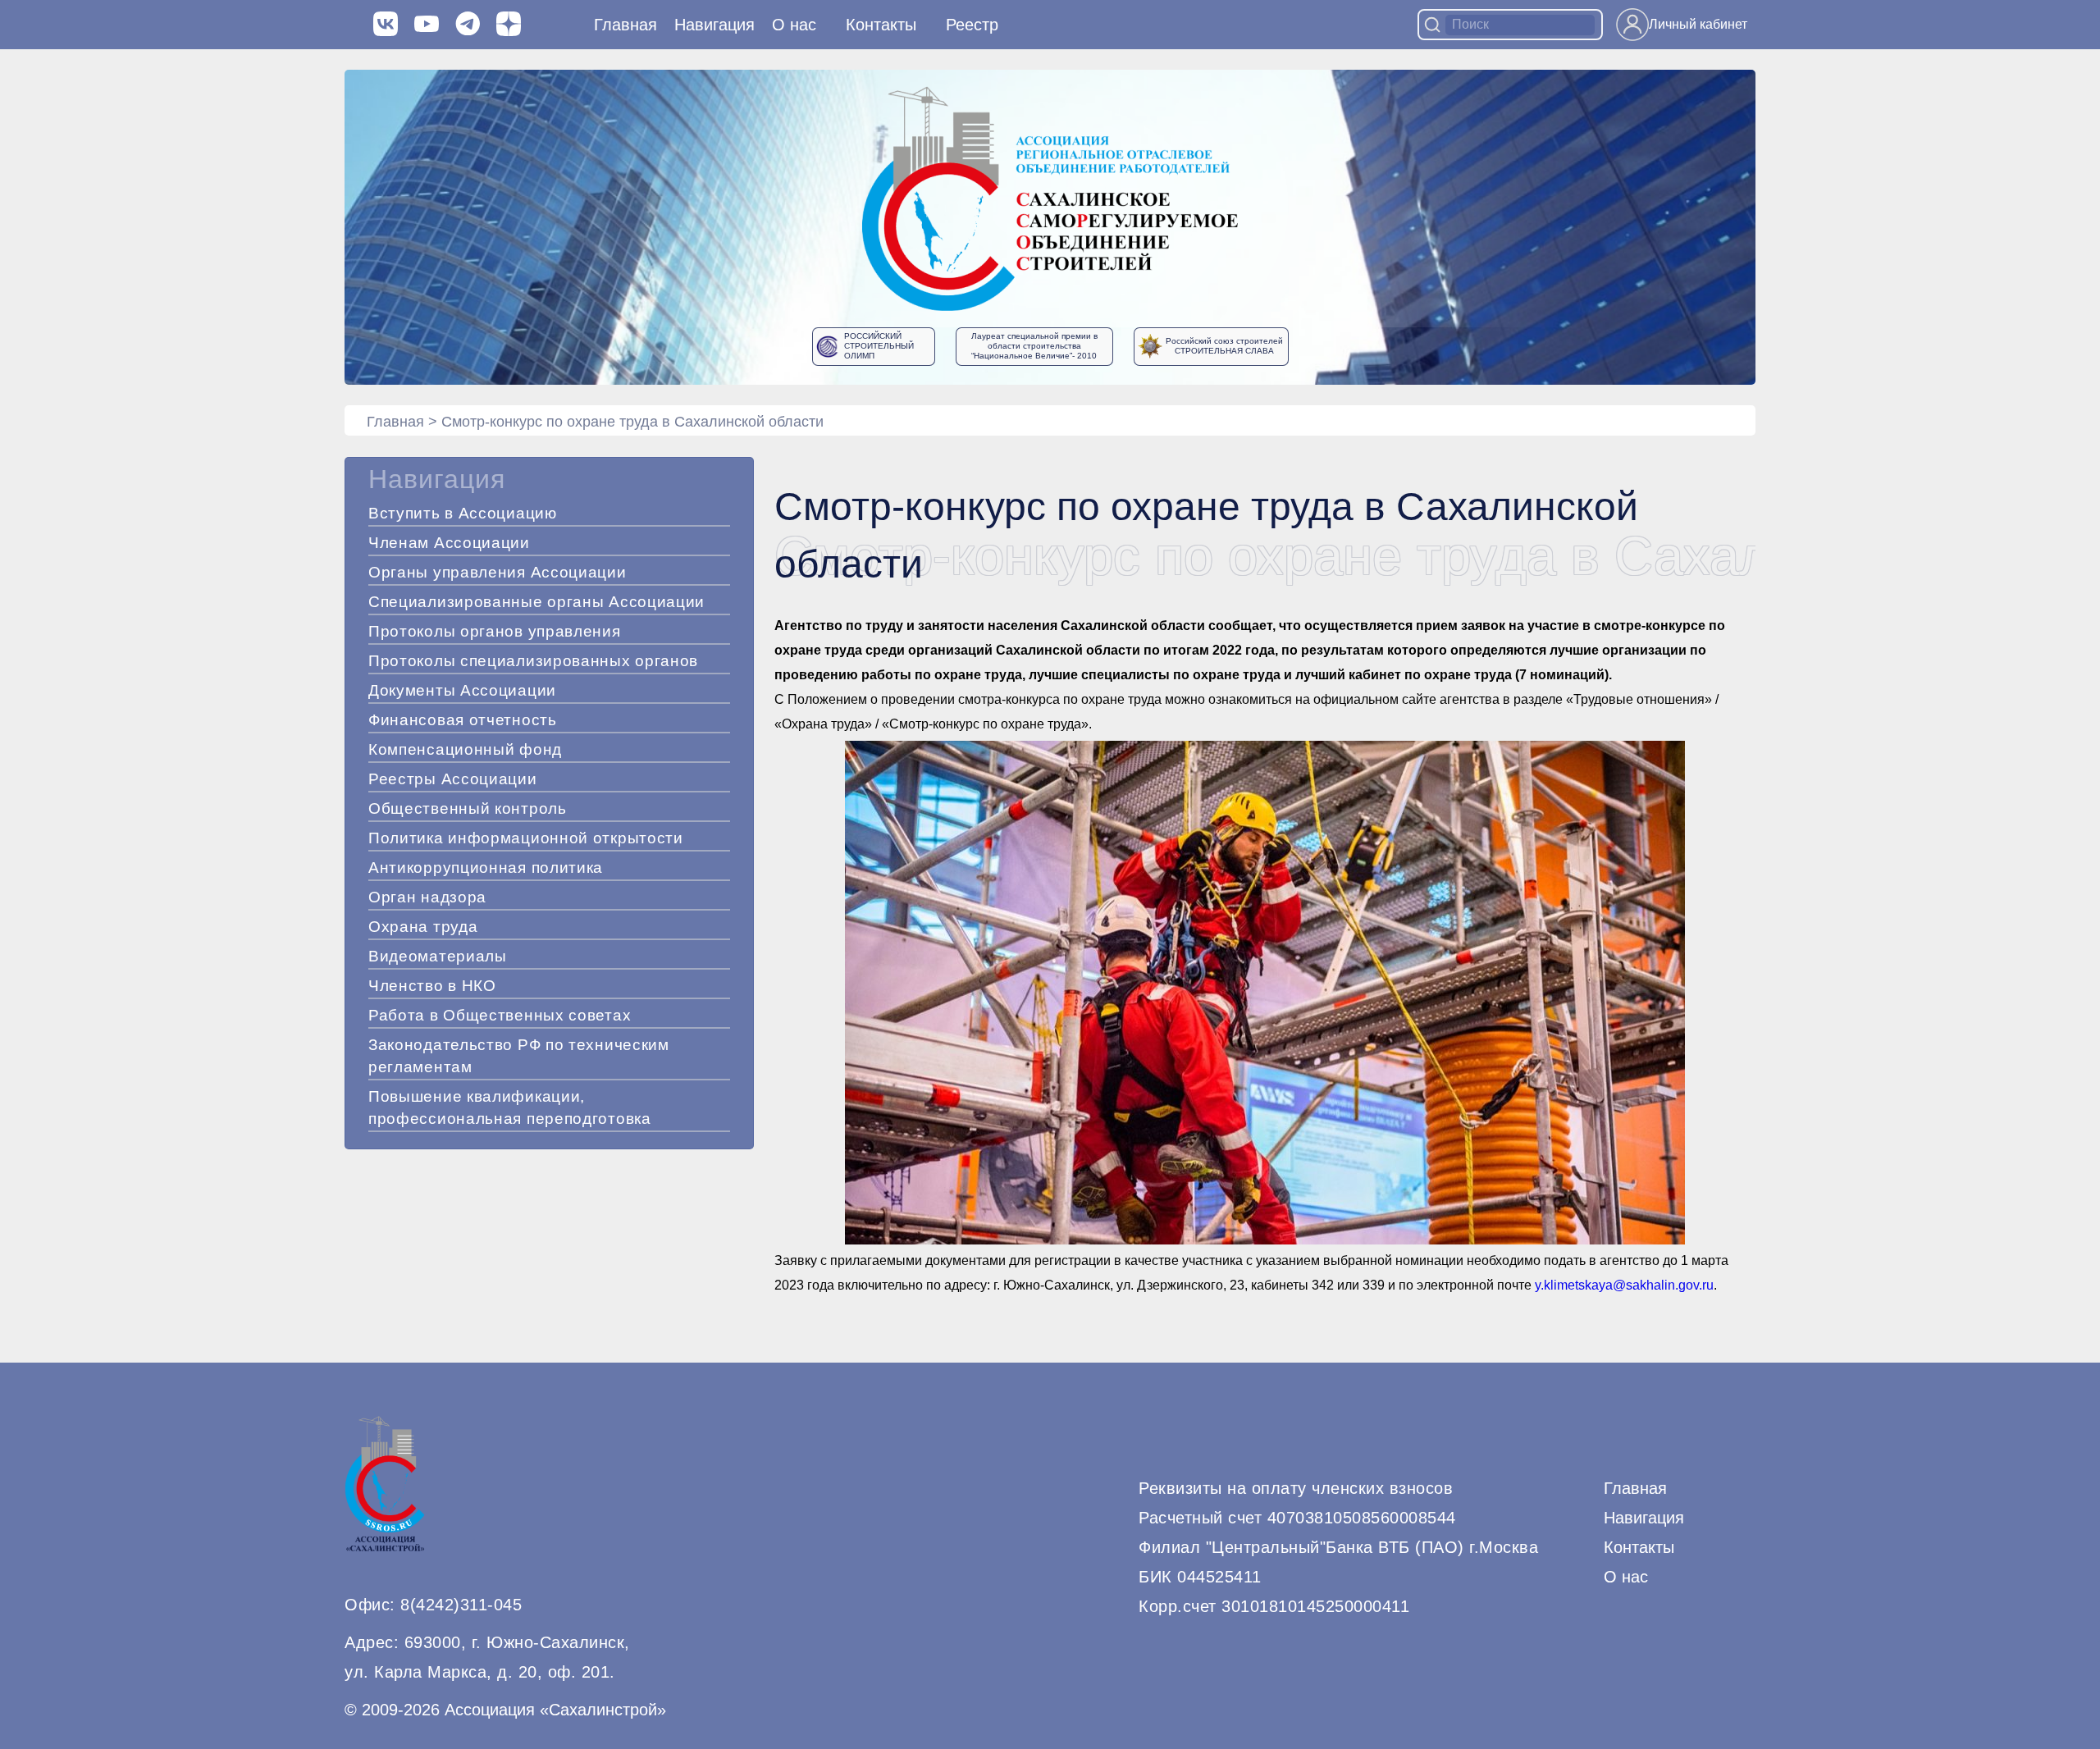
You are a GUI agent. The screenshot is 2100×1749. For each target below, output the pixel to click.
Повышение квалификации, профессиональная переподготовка (510, 1107)
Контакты (881, 25)
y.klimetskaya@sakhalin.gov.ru (1624, 1285)
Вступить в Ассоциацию (463, 513)
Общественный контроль (468, 808)
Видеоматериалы (438, 956)
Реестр (972, 25)
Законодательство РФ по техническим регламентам (519, 1056)
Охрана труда (423, 927)
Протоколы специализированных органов (533, 661)
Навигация (1644, 1518)
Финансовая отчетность (463, 720)
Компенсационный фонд (465, 749)
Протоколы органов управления (495, 631)
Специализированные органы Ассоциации (536, 602)
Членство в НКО (432, 986)
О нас (794, 25)
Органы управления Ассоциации (498, 572)
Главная (625, 25)
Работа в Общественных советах (500, 1015)
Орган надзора (427, 897)
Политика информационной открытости (526, 838)
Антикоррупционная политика (486, 868)
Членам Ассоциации (449, 543)
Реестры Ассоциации (453, 779)
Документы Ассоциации (462, 690)
